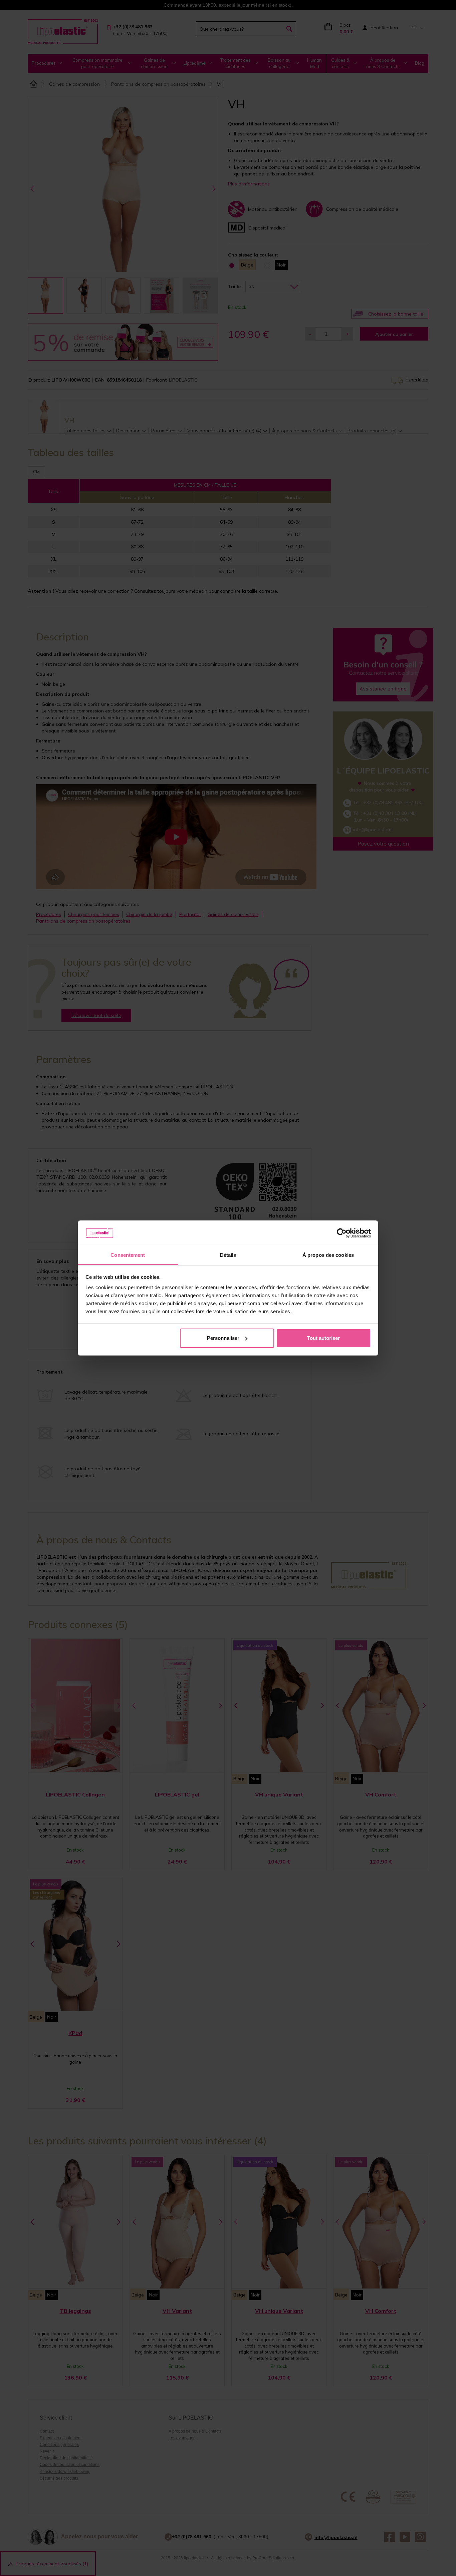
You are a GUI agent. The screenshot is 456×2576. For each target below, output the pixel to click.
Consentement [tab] (128, 1255)
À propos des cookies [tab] (328, 1255)
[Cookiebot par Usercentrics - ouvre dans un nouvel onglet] (342, 1233)
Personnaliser (223, 1338)
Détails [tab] (228, 1255)
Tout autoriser (323, 1338)
